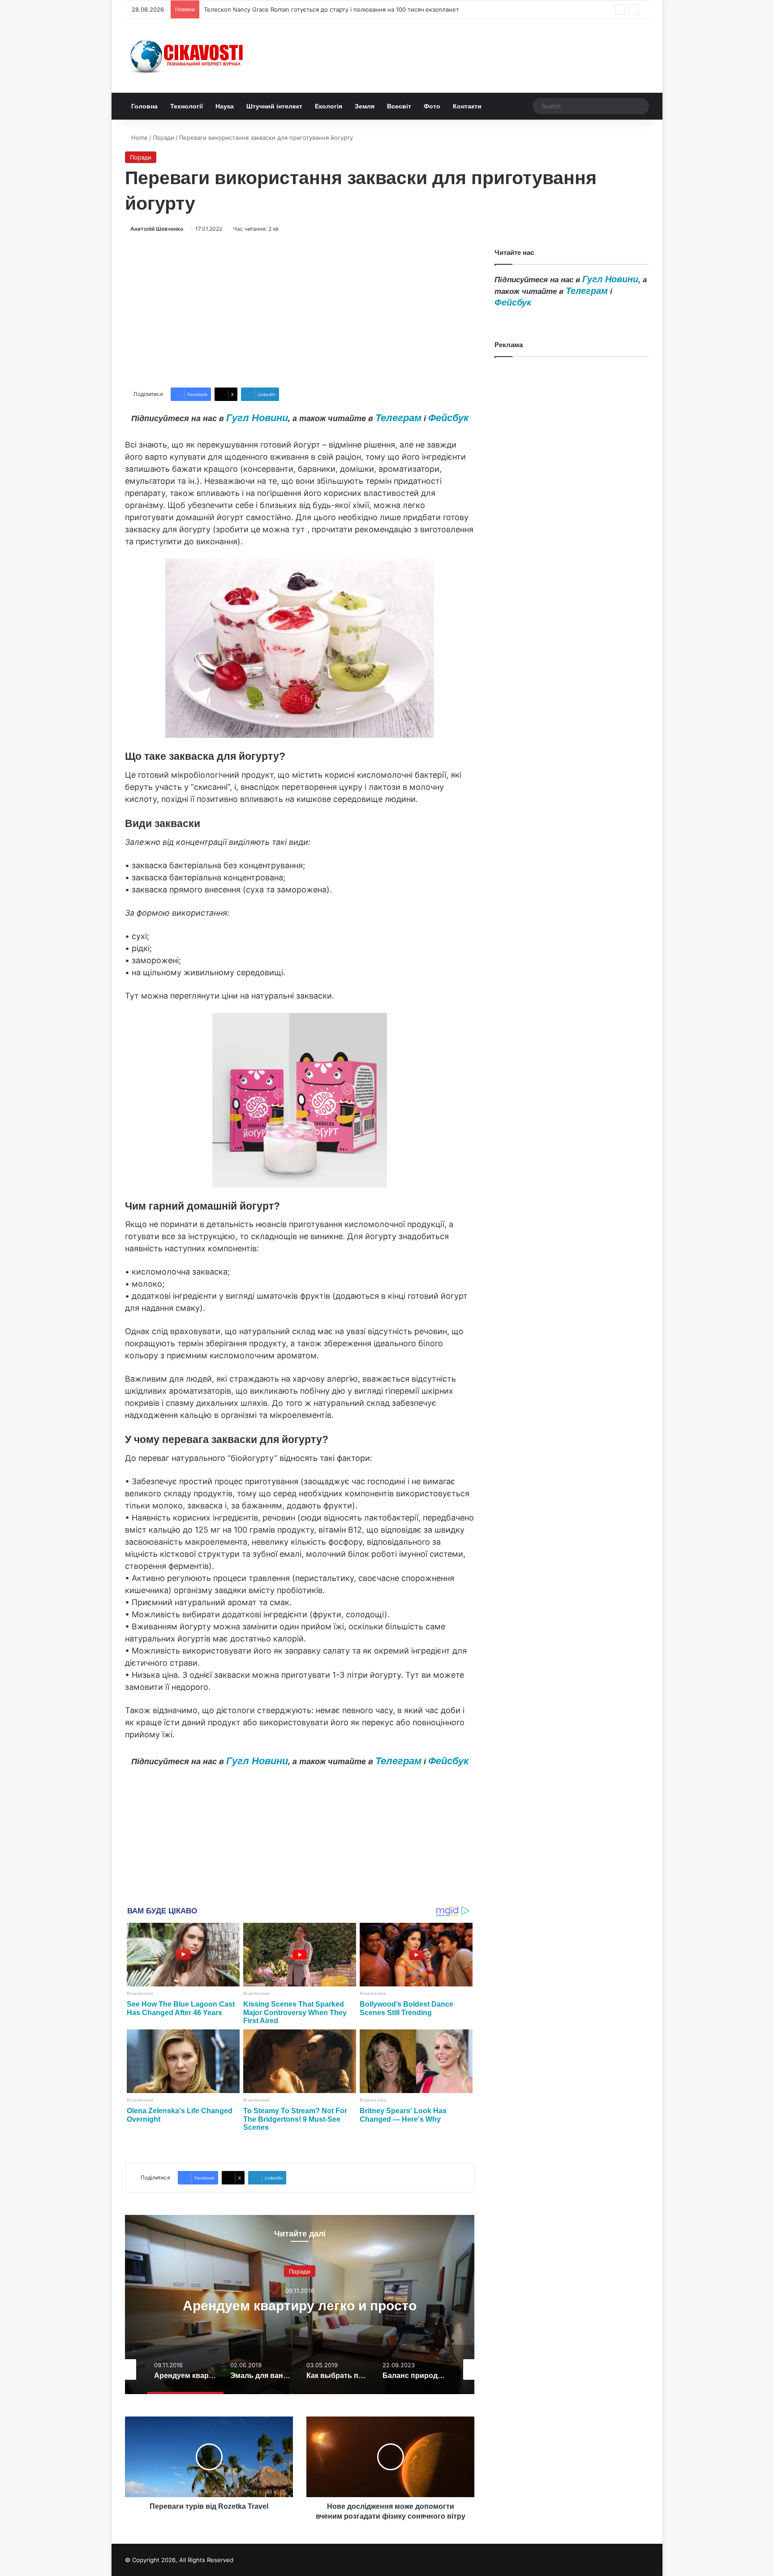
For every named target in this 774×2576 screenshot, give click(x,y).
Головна (144, 106)
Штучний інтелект (274, 106)
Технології (187, 106)
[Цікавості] (188, 56)
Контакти (467, 106)
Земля (365, 106)
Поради (163, 138)
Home (139, 138)
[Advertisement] (300, 310)
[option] (300, 2305)
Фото (432, 106)
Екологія (329, 106)
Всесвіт (399, 106)
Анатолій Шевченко (157, 229)
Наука (225, 106)
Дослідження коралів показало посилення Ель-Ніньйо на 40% (294, 9)
